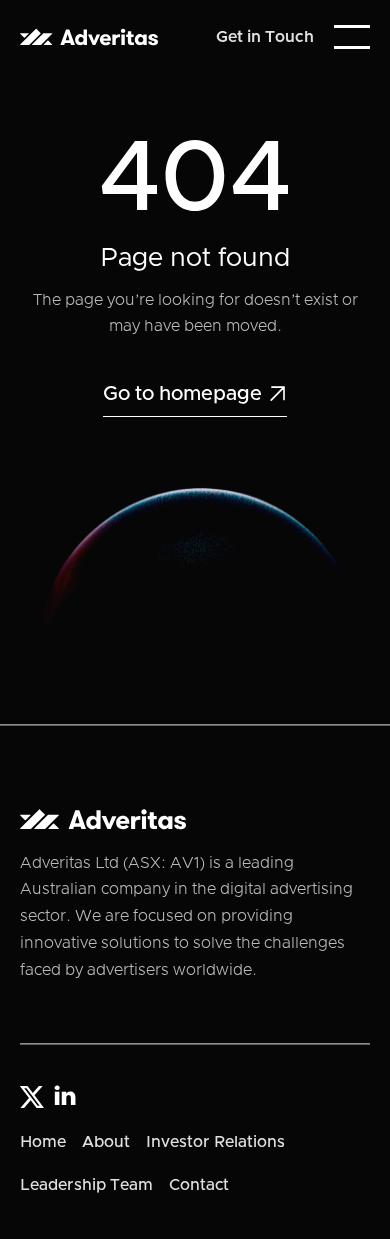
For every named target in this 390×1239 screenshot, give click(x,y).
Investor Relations (215, 1142)
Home (43, 1142)
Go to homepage (195, 394)
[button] (352, 37)
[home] (89, 37)
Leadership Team (86, 1185)
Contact (199, 1185)
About (106, 1142)
